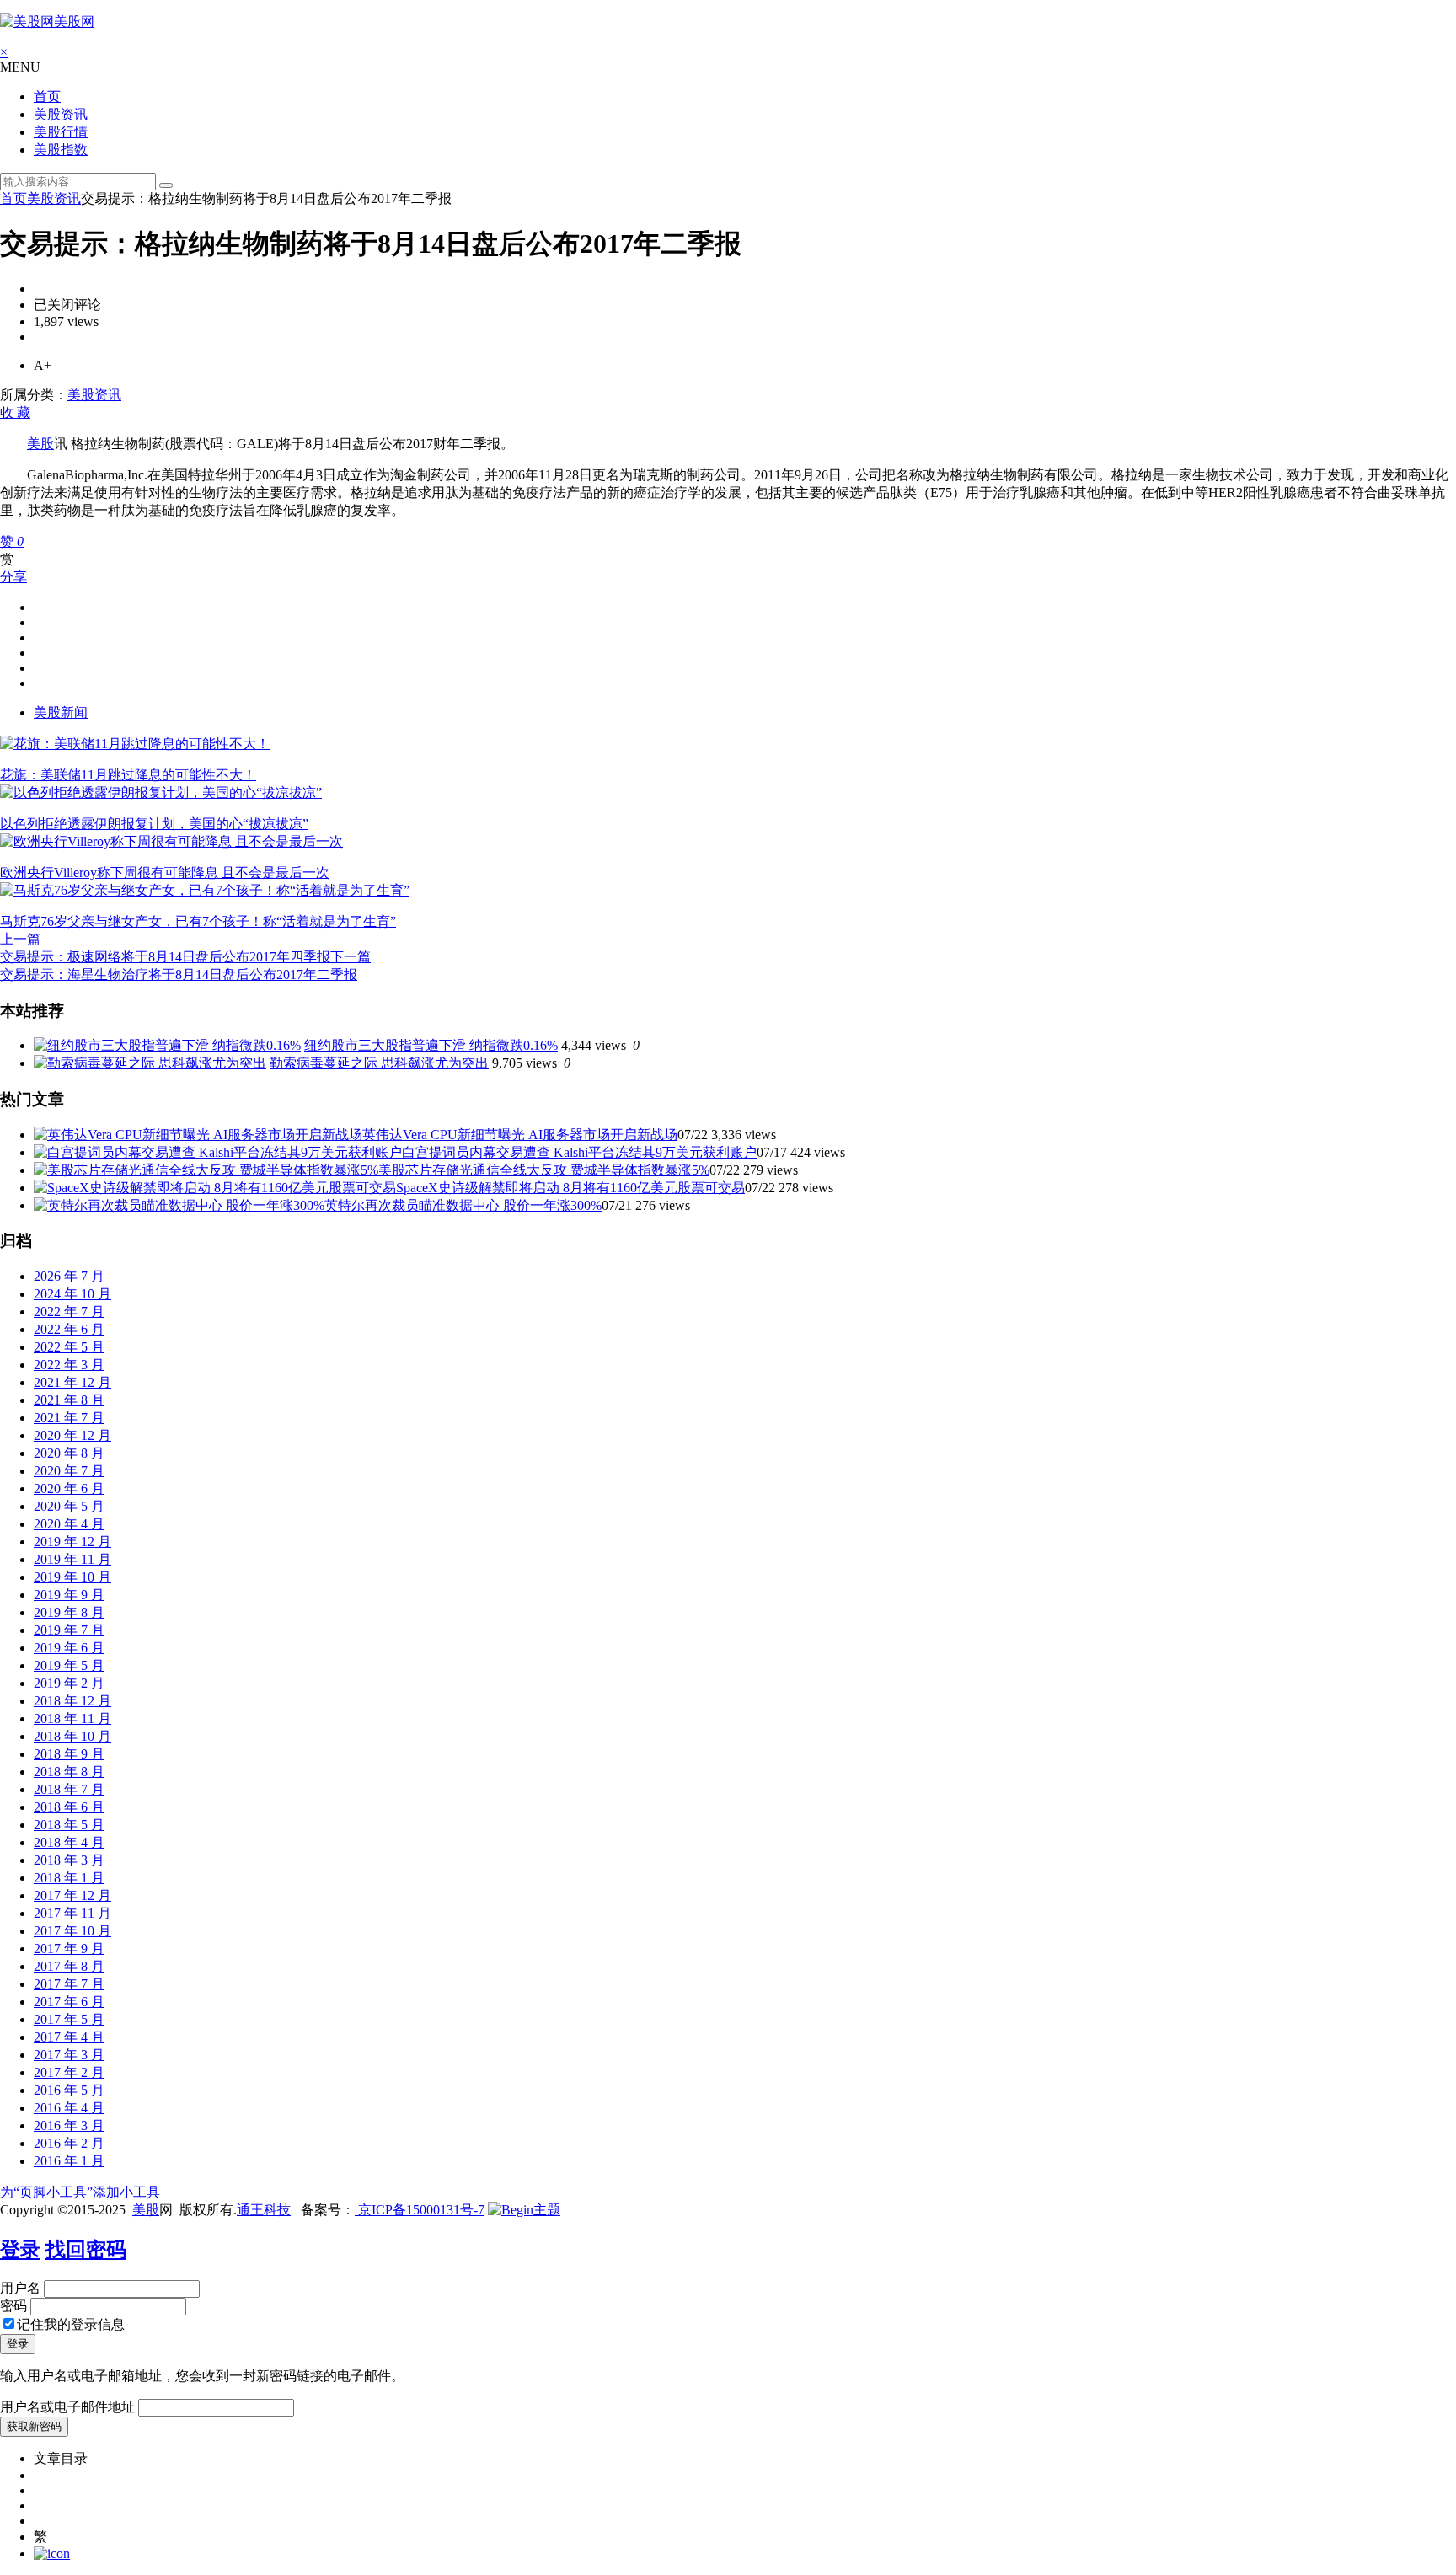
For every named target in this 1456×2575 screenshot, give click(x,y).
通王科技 (264, 2210)
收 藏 (15, 412)
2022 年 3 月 (69, 1365)
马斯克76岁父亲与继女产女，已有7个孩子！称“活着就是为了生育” (198, 921)
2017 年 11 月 (72, 1913)
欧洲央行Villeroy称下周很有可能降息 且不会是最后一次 (165, 873)
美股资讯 (61, 114)
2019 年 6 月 (69, 1648)
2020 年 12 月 (72, 1435)
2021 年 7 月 (69, 1418)
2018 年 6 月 (69, 1807)
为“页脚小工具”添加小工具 (80, 2192)
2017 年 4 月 (69, 2037)
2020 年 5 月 (69, 1506)
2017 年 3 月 (69, 2055)
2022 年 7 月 (69, 1312)
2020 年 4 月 (69, 1524)
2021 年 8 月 (69, 1400)
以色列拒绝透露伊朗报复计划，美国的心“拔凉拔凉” (154, 824)
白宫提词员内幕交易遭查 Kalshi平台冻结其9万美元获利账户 (579, 1152)
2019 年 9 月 (69, 1595)
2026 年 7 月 (69, 1276)
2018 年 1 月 (69, 1878)
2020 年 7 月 (69, 1471)
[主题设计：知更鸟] (524, 2210)
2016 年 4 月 (69, 2108)
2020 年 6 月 (69, 1488)
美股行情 (61, 132)
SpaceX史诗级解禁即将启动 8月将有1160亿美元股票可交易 (570, 1188)
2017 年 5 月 (69, 2019)
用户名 (20, 2288)
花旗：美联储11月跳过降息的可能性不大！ (128, 775)
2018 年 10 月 (72, 1736)
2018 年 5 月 (69, 1825)
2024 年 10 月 (72, 1294)
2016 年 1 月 (69, 2161)
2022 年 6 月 (69, 1329)
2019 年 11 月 (72, 1559)
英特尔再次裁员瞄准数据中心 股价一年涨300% (463, 1205)
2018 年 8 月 (69, 1772)
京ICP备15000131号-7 (420, 2210)
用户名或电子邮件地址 (67, 2407)
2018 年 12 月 (72, 1701)
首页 (47, 96)
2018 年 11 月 (72, 1718)
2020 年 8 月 (69, 1453)
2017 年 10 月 (72, 1931)
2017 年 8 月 (69, 1966)
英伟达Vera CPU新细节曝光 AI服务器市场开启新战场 (520, 1135)
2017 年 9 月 (69, 1949)
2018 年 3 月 (69, 1860)
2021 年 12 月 (72, 1382)
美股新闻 (61, 712)
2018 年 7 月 (69, 1789)
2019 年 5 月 (69, 1665)
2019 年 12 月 (72, 1542)
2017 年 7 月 (69, 1984)
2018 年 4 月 (69, 1842)
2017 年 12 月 (72, 1895)
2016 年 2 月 (69, 2143)
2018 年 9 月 (69, 1754)
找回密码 (86, 2250)
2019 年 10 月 (72, 1577)
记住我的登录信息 (71, 2324)
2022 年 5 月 (69, 1347)
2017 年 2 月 (69, 2072)
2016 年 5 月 (69, 2090)
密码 (13, 2306)
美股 (40, 444)
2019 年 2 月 (69, 1683)
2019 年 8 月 (69, 1612)
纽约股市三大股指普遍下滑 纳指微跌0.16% (431, 1045)
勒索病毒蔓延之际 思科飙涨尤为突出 (379, 1063)
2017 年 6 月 (69, 2002)
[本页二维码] (52, 2554)
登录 (20, 2250)
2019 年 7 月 (69, 1630)
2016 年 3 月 (69, 2125)
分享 (13, 577)
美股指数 (61, 150)
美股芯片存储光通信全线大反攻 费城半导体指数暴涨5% (544, 1170)
